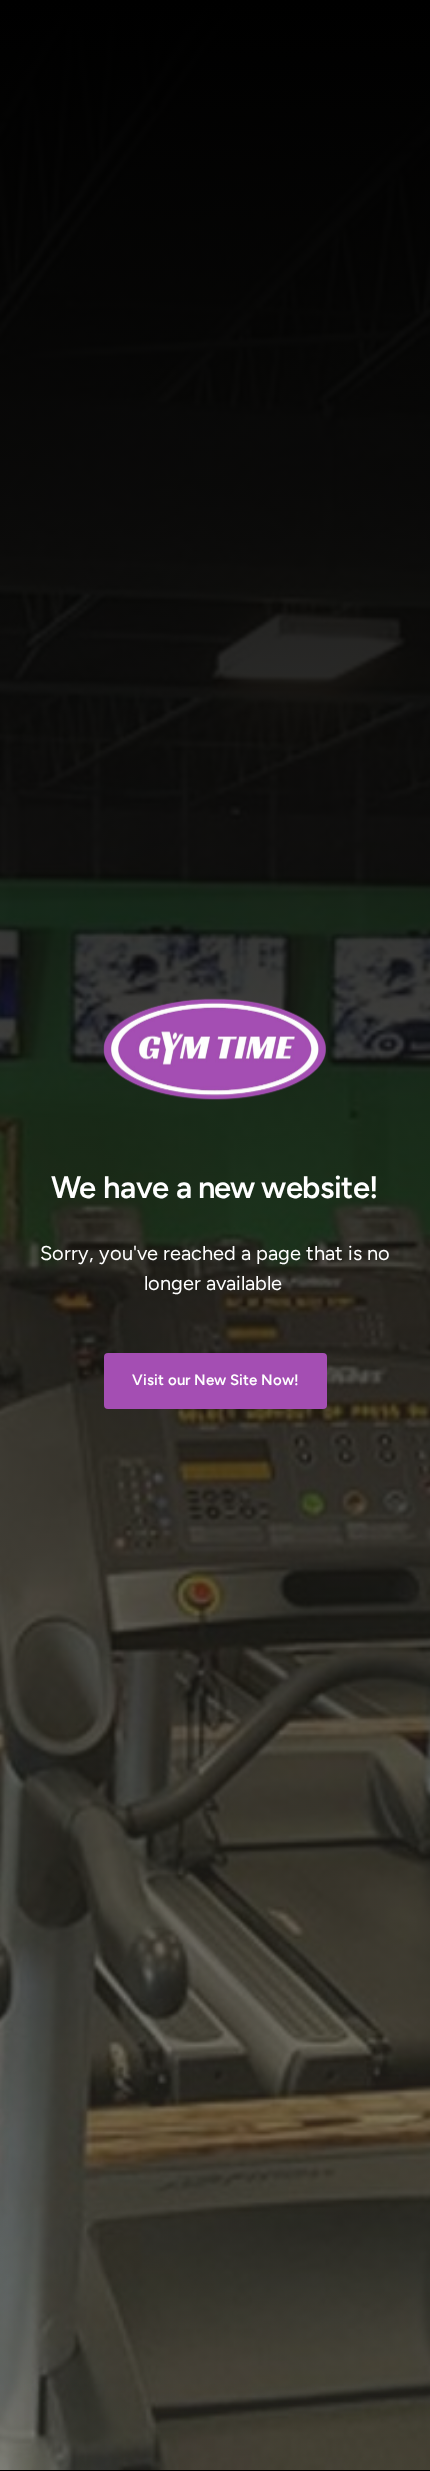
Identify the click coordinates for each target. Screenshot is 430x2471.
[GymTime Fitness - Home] (215, 1049)
